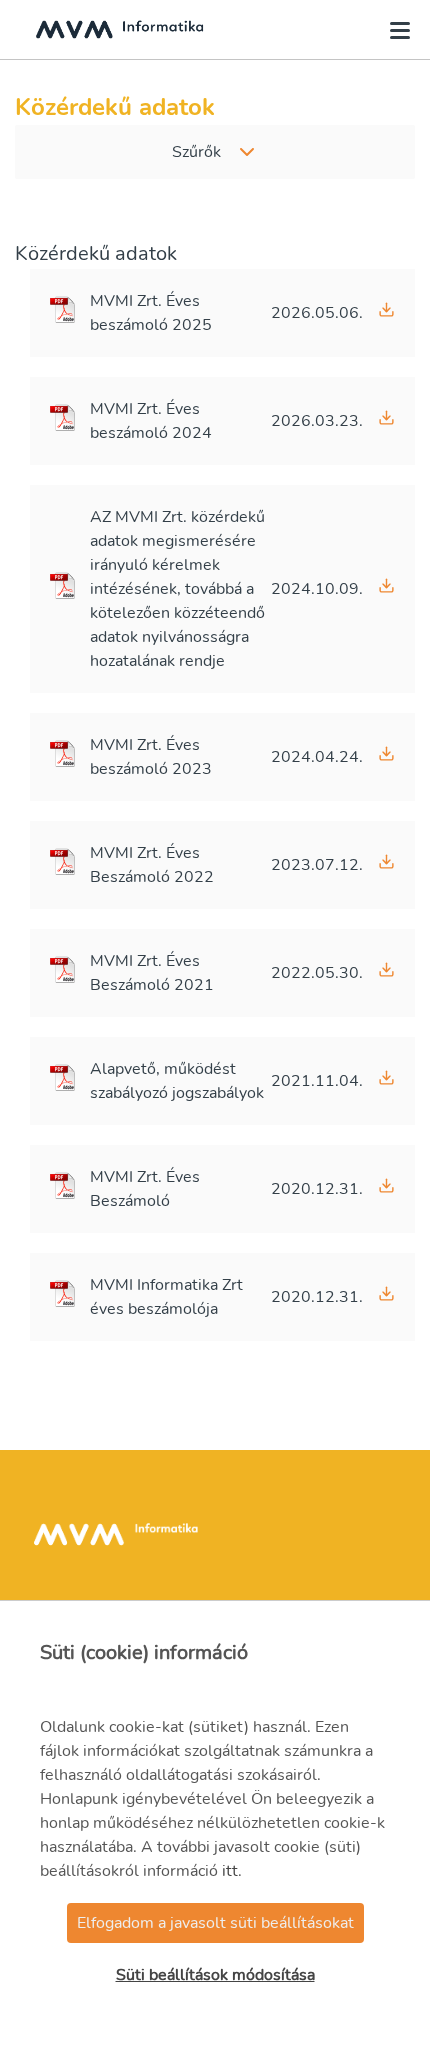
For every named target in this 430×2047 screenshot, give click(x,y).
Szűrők (196, 152)
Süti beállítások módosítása (215, 1975)
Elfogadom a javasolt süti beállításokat (215, 1923)
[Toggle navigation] (394, 30)
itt (230, 1871)
